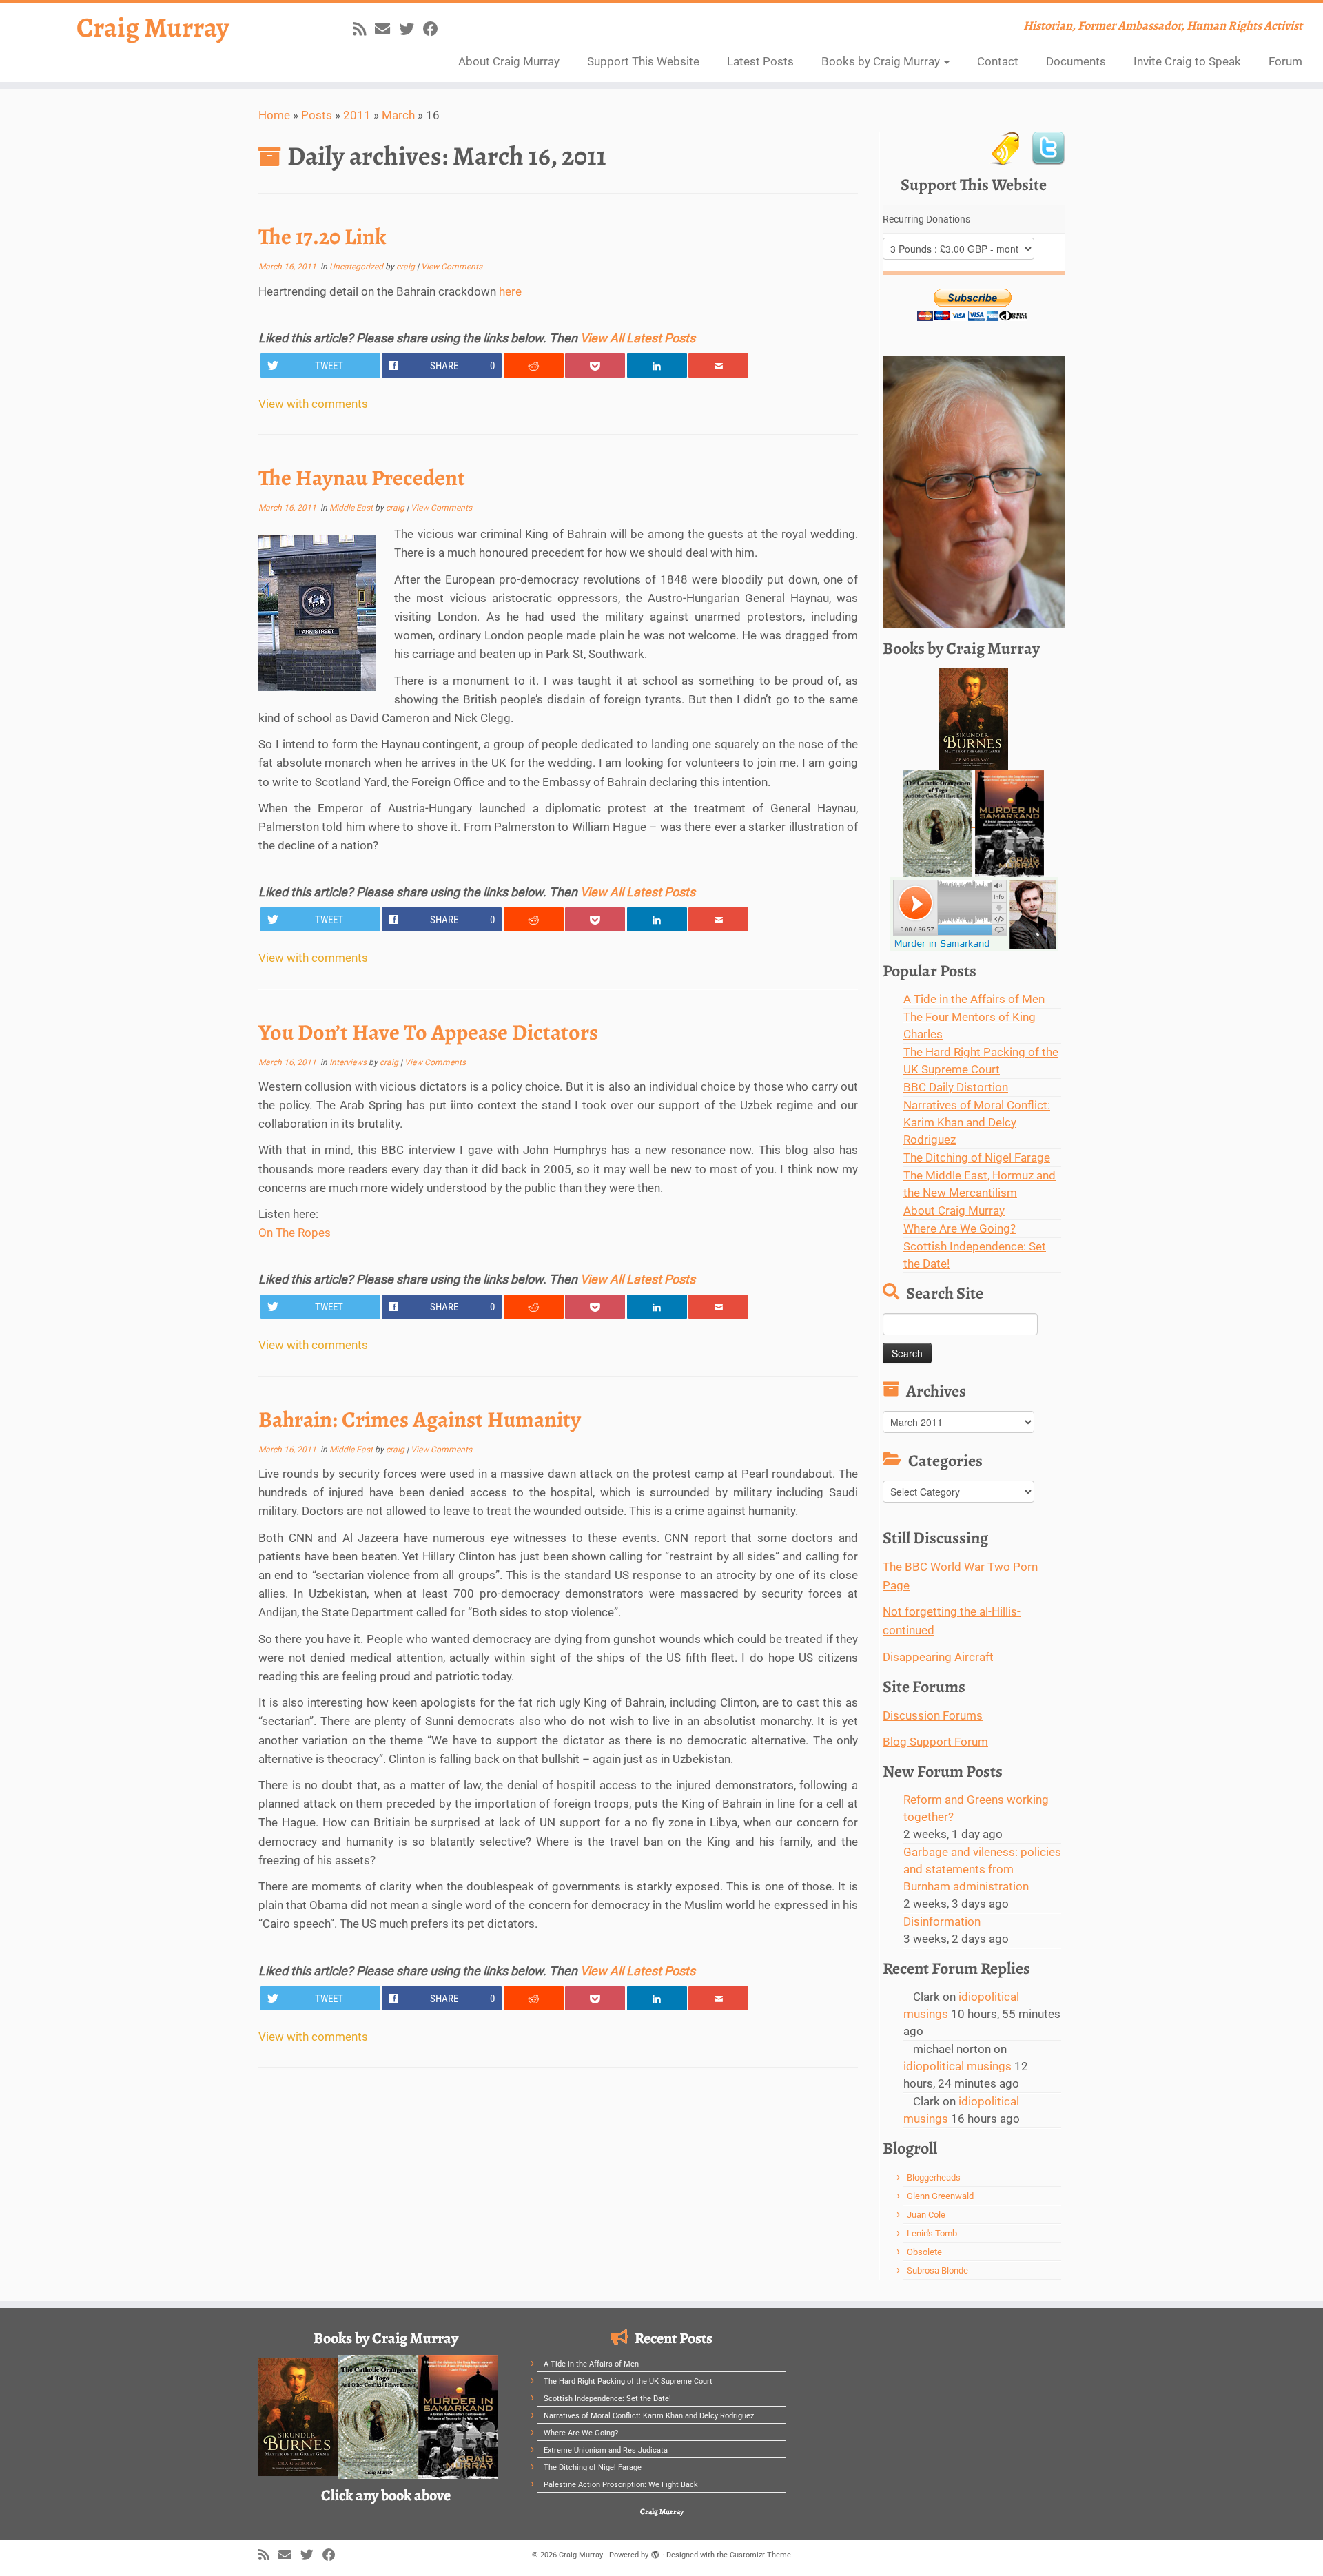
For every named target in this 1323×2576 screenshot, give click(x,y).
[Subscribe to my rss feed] (364, 29)
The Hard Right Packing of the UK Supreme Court (628, 2381)
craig (406, 267)
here (510, 291)
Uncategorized (357, 267)
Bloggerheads (934, 2177)
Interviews (349, 1062)
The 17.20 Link (322, 236)
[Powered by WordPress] (655, 2553)
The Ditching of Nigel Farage (977, 1157)
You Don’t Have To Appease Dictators (428, 1032)
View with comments (313, 404)
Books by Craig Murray (882, 61)
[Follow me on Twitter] (411, 29)
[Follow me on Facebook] (435, 29)
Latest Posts (760, 61)
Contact (998, 61)
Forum (1285, 61)
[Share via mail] (718, 365)
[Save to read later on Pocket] (595, 365)
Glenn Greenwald (940, 2196)
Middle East (352, 508)
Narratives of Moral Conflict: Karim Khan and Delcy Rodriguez (977, 1122)
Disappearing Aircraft (938, 1657)
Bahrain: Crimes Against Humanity (420, 1419)
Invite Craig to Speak (1187, 61)
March (398, 115)
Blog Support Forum (935, 1742)
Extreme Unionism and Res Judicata (606, 2450)
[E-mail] (387, 29)
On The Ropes (295, 1233)
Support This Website (643, 61)
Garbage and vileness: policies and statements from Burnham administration (982, 1869)
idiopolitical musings (957, 2066)
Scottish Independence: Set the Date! (607, 2399)
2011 (357, 115)
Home (274, 115)
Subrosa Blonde (937, 2270)
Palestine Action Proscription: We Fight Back (621, 2485)
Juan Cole (926, 2215)
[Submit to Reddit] (534, 365)
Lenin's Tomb (932, 2233)
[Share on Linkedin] (657, 365)
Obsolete (924, 2252)
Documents (1076, 61)
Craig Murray (153, 28)
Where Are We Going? (960, 1228)
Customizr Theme (760, 2555)
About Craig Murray (509, 61)
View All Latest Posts (638, 338)
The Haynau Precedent (362, 477)
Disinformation (942, 1921)
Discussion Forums (933, 1715)
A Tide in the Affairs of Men (974, 999)
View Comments (452, 267)
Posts (317, 115)
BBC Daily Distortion (956, 1087)
